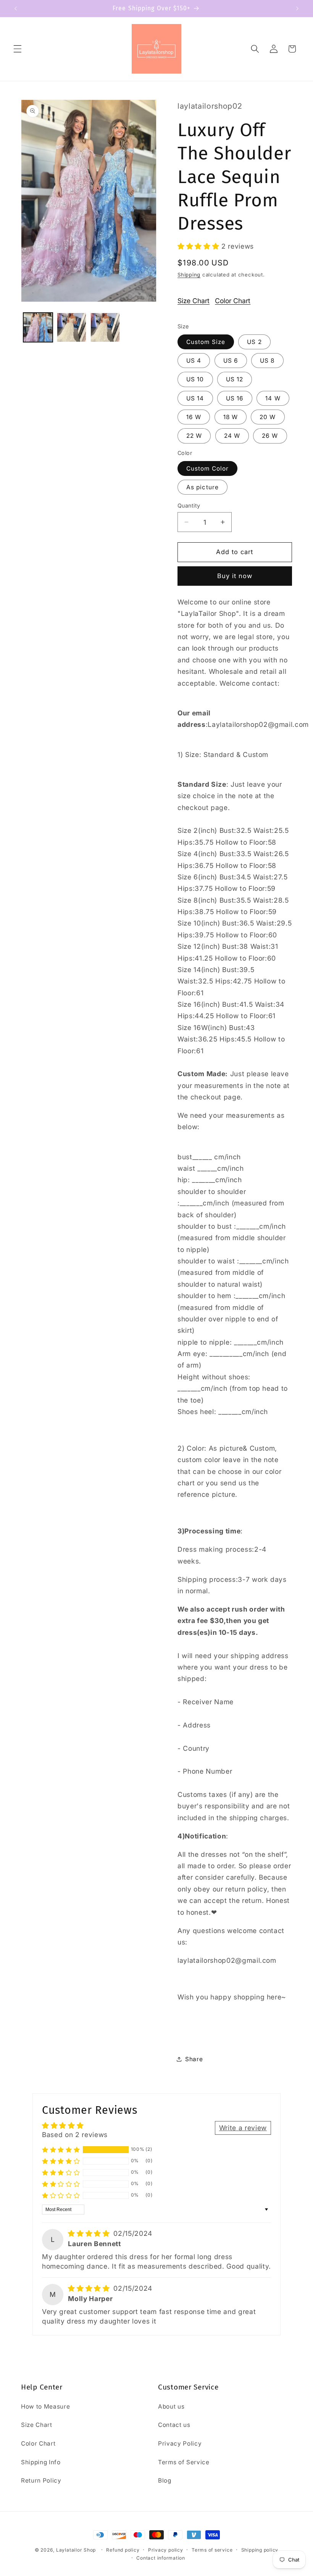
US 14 (195, 398)
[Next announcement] (297, 8)
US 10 (195, 379)
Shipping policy (260, 2550)
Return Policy (41, 2480)
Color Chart (233, 301)
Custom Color (207, 468)
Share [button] (194, 2059)
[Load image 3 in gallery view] (105, 327)
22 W (194, 436)
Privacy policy (166, 2550)
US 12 (235, 379)
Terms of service (212, 2550)
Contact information (161, 2558)
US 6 (231, 361)
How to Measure (45, 2406)
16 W (194, 417)
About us (171, 2406)
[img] (90, 2233)
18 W (231, 417)
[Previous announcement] (16, 8)
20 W (268, 417)
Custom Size (206, 342)
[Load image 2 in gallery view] (72, 327)
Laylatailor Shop (76, 2550)
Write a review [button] (243, 2128)
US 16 (235, 398)
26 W (270, 436)
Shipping (189, 275)
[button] (18, 49)
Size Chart (194, 301)
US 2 (254, 342)
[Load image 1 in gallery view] (38, 327)
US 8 (267, 361)
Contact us (174, 2425)
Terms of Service (184, 2462)
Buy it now (235, 576)
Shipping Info (41, 2462)
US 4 (194, 361)
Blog (165, 2480)
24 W (232, 436)
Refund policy (123, 2550)
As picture (202, 487)
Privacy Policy (180, 2443)
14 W (273, 398)
